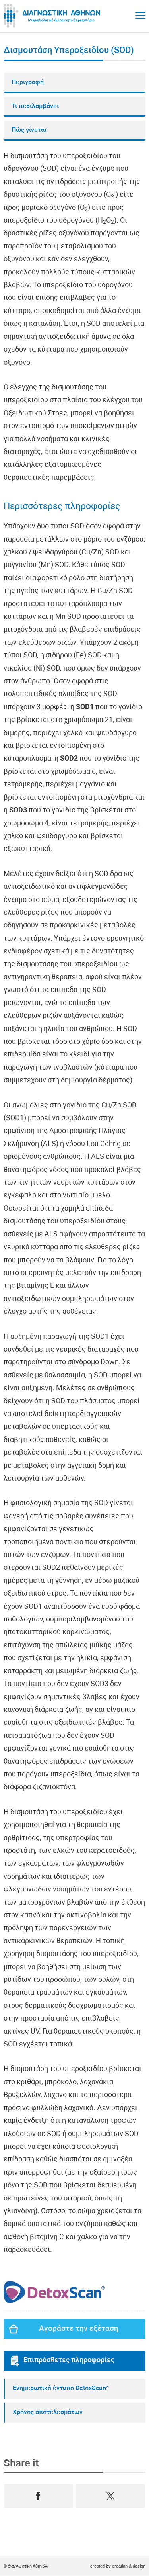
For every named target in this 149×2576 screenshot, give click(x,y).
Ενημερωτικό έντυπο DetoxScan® (61, 2388)
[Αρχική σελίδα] (53, 16)
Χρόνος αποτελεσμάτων (48, 2412)
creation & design (129, 2566)
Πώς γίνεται (29, 130)
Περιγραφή (28, 82)
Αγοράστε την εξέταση (79, 2329)
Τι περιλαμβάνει (35, 106)
